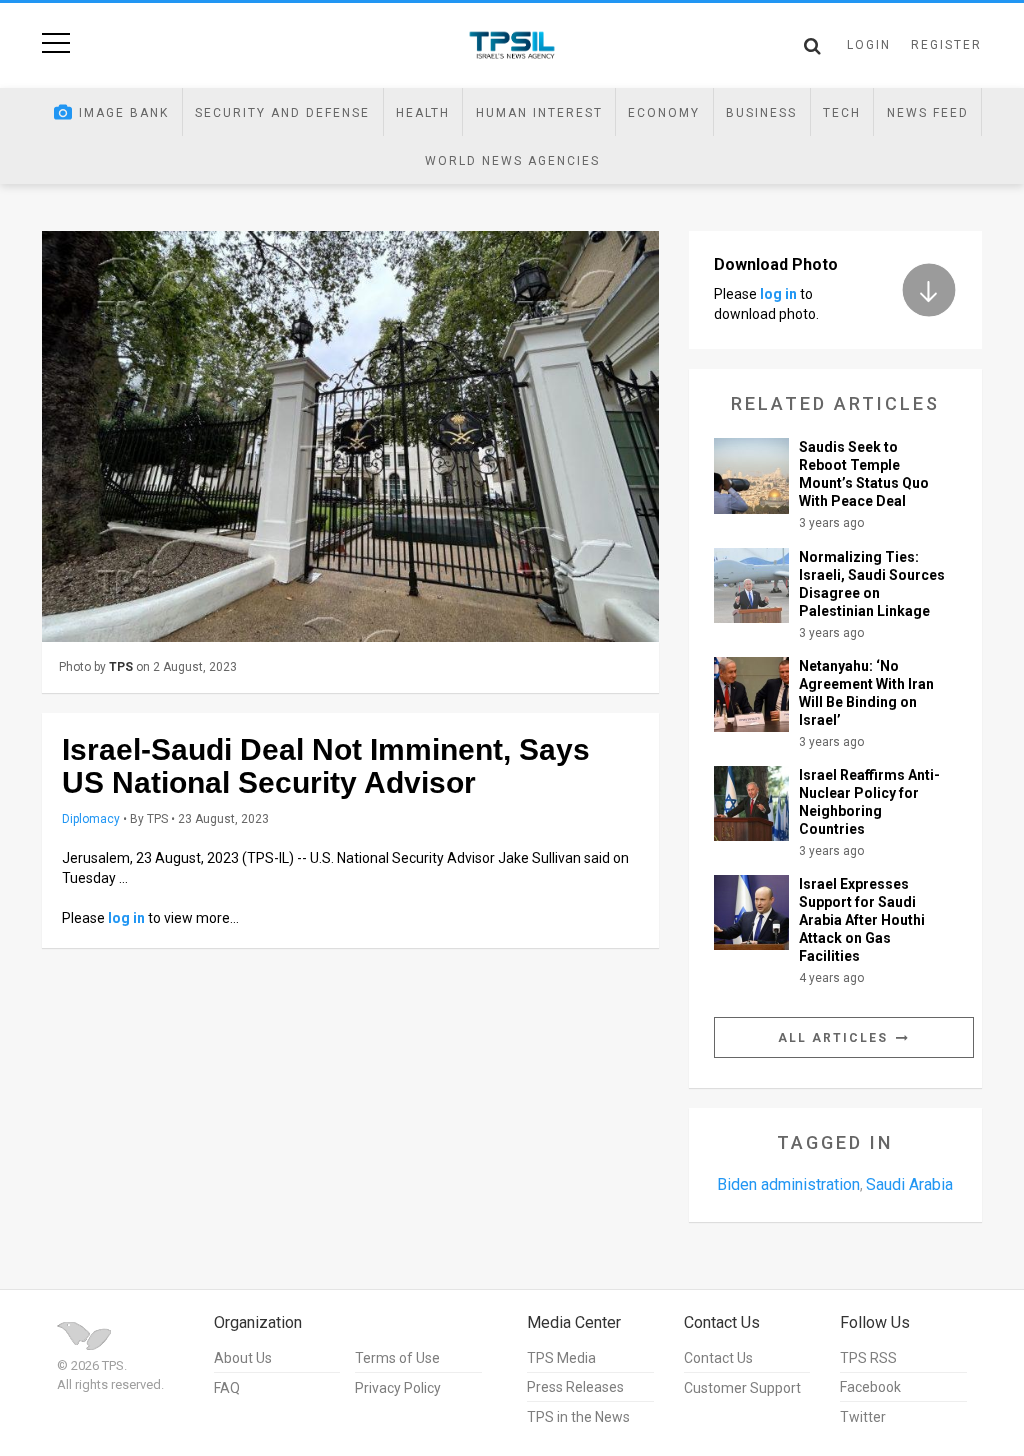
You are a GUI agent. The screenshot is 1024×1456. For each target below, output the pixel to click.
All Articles (835, 1038)
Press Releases (575, 1387)
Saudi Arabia (909, 1184)
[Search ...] (812, 46)
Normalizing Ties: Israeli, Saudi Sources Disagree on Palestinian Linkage (872, 584)
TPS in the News (578, 1417)
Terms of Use (397, 1358)
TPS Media (561, 1358)
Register (946, 45)
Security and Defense (282, 113)
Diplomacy (91, 819)
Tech (842, 113)
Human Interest (539, 113)
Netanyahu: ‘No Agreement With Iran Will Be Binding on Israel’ (866, 693)
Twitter (863, 1417)
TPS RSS (868, 1358)
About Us (243, 1358)
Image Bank (124, 113)
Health (423, 113)
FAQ (227, 1388)
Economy (664, 113)
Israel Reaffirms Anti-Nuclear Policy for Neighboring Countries (869, 802)
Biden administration (788, 1184)
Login (869, 45)
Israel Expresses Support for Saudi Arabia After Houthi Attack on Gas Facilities (862, 920)
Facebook (870, 1387)
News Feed (928, 113)
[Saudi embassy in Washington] (350, 436)
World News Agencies (512, 161)
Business (761, 113)
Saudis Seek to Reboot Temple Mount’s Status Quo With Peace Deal (864, 474)
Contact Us (718, 1358)
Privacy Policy (398, 1388)
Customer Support (742, 1388)
